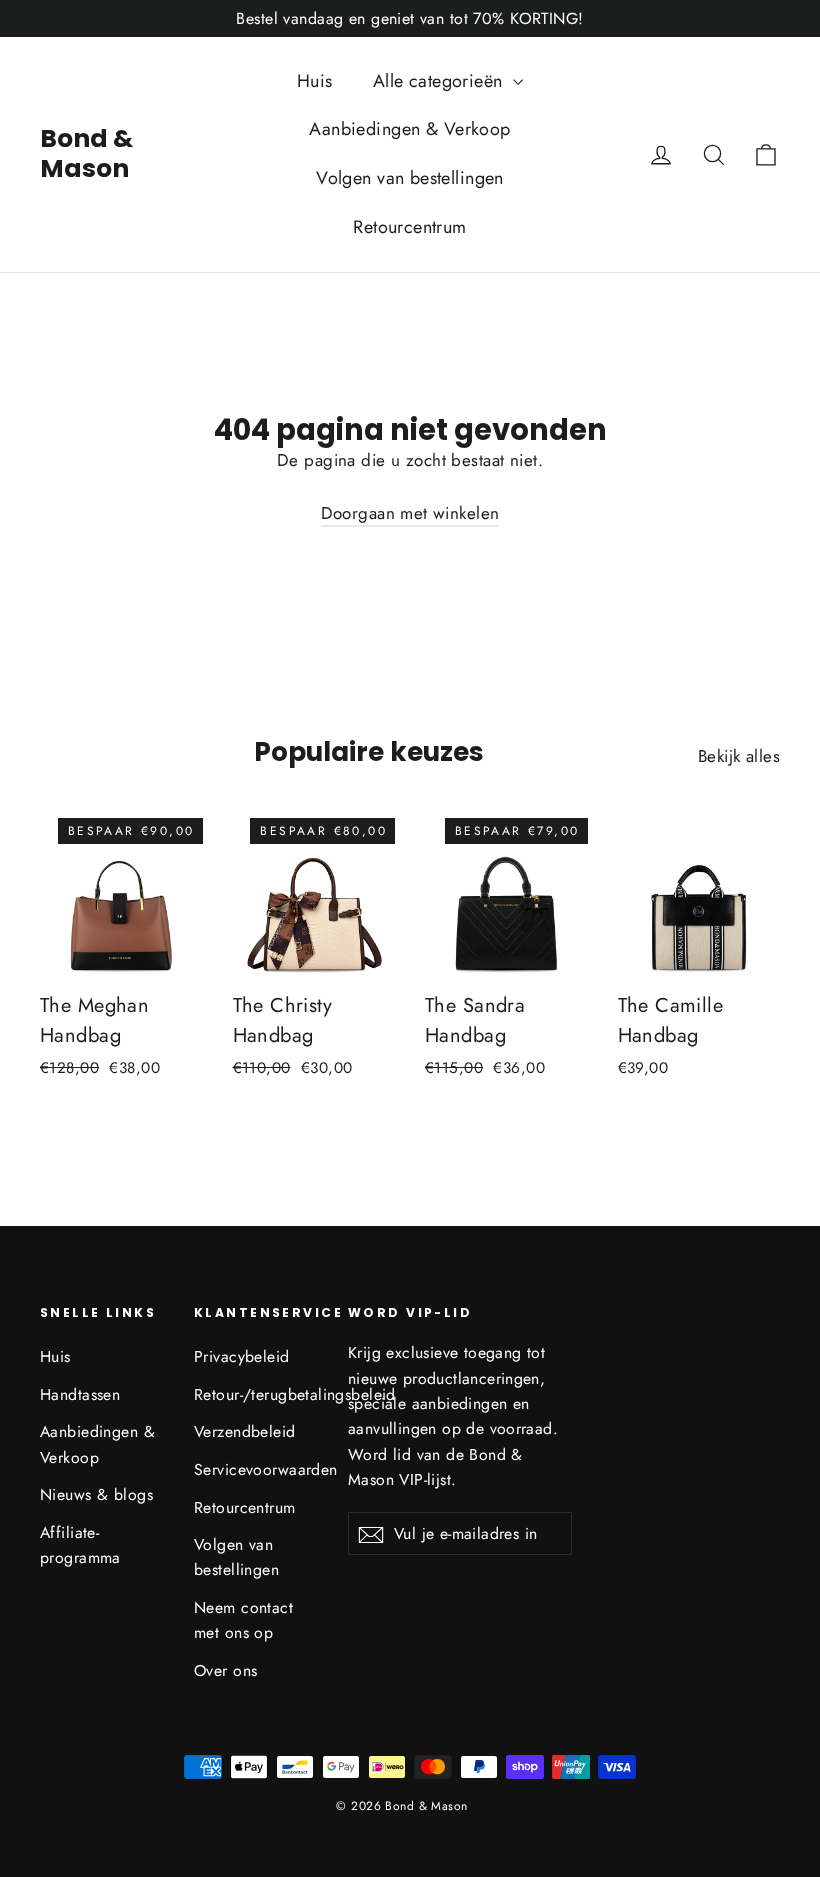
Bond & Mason (86, 153)
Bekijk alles (739, 756)
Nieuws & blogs (96, 1494)
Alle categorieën (440, 81)
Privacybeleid (242, 1356)
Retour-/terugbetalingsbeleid (256, 1394)
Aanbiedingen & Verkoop (409, 129)
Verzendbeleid (245, 1431)
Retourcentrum (410, 227)
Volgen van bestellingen (410, 178)
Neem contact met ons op (243, 1620)
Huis (315, 81)
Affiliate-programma (80, 1545)
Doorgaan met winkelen (410, 513)
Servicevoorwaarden (256, 1469)
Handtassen (80, 1394)
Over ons (225, 1670)
